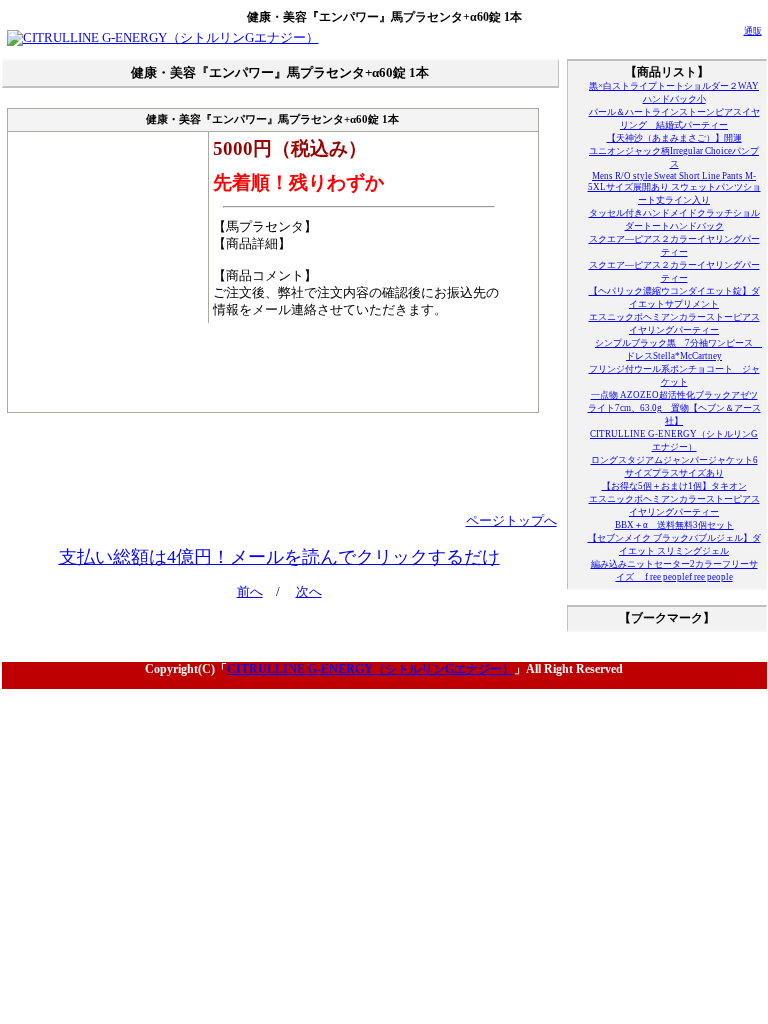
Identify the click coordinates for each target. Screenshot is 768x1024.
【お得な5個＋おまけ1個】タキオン (674, 486)
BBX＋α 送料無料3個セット (674, 525)
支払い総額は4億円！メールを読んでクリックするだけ (279, 557)
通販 (753, 31)
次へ (309, 592)
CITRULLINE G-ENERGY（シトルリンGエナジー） (370, 669)
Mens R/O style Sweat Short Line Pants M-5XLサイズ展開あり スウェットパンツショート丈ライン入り (674, 188)
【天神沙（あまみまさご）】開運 (674, 138)
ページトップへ (511, 521)
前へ (250, 592)
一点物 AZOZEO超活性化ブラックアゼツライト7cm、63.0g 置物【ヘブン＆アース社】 (674, 408)
